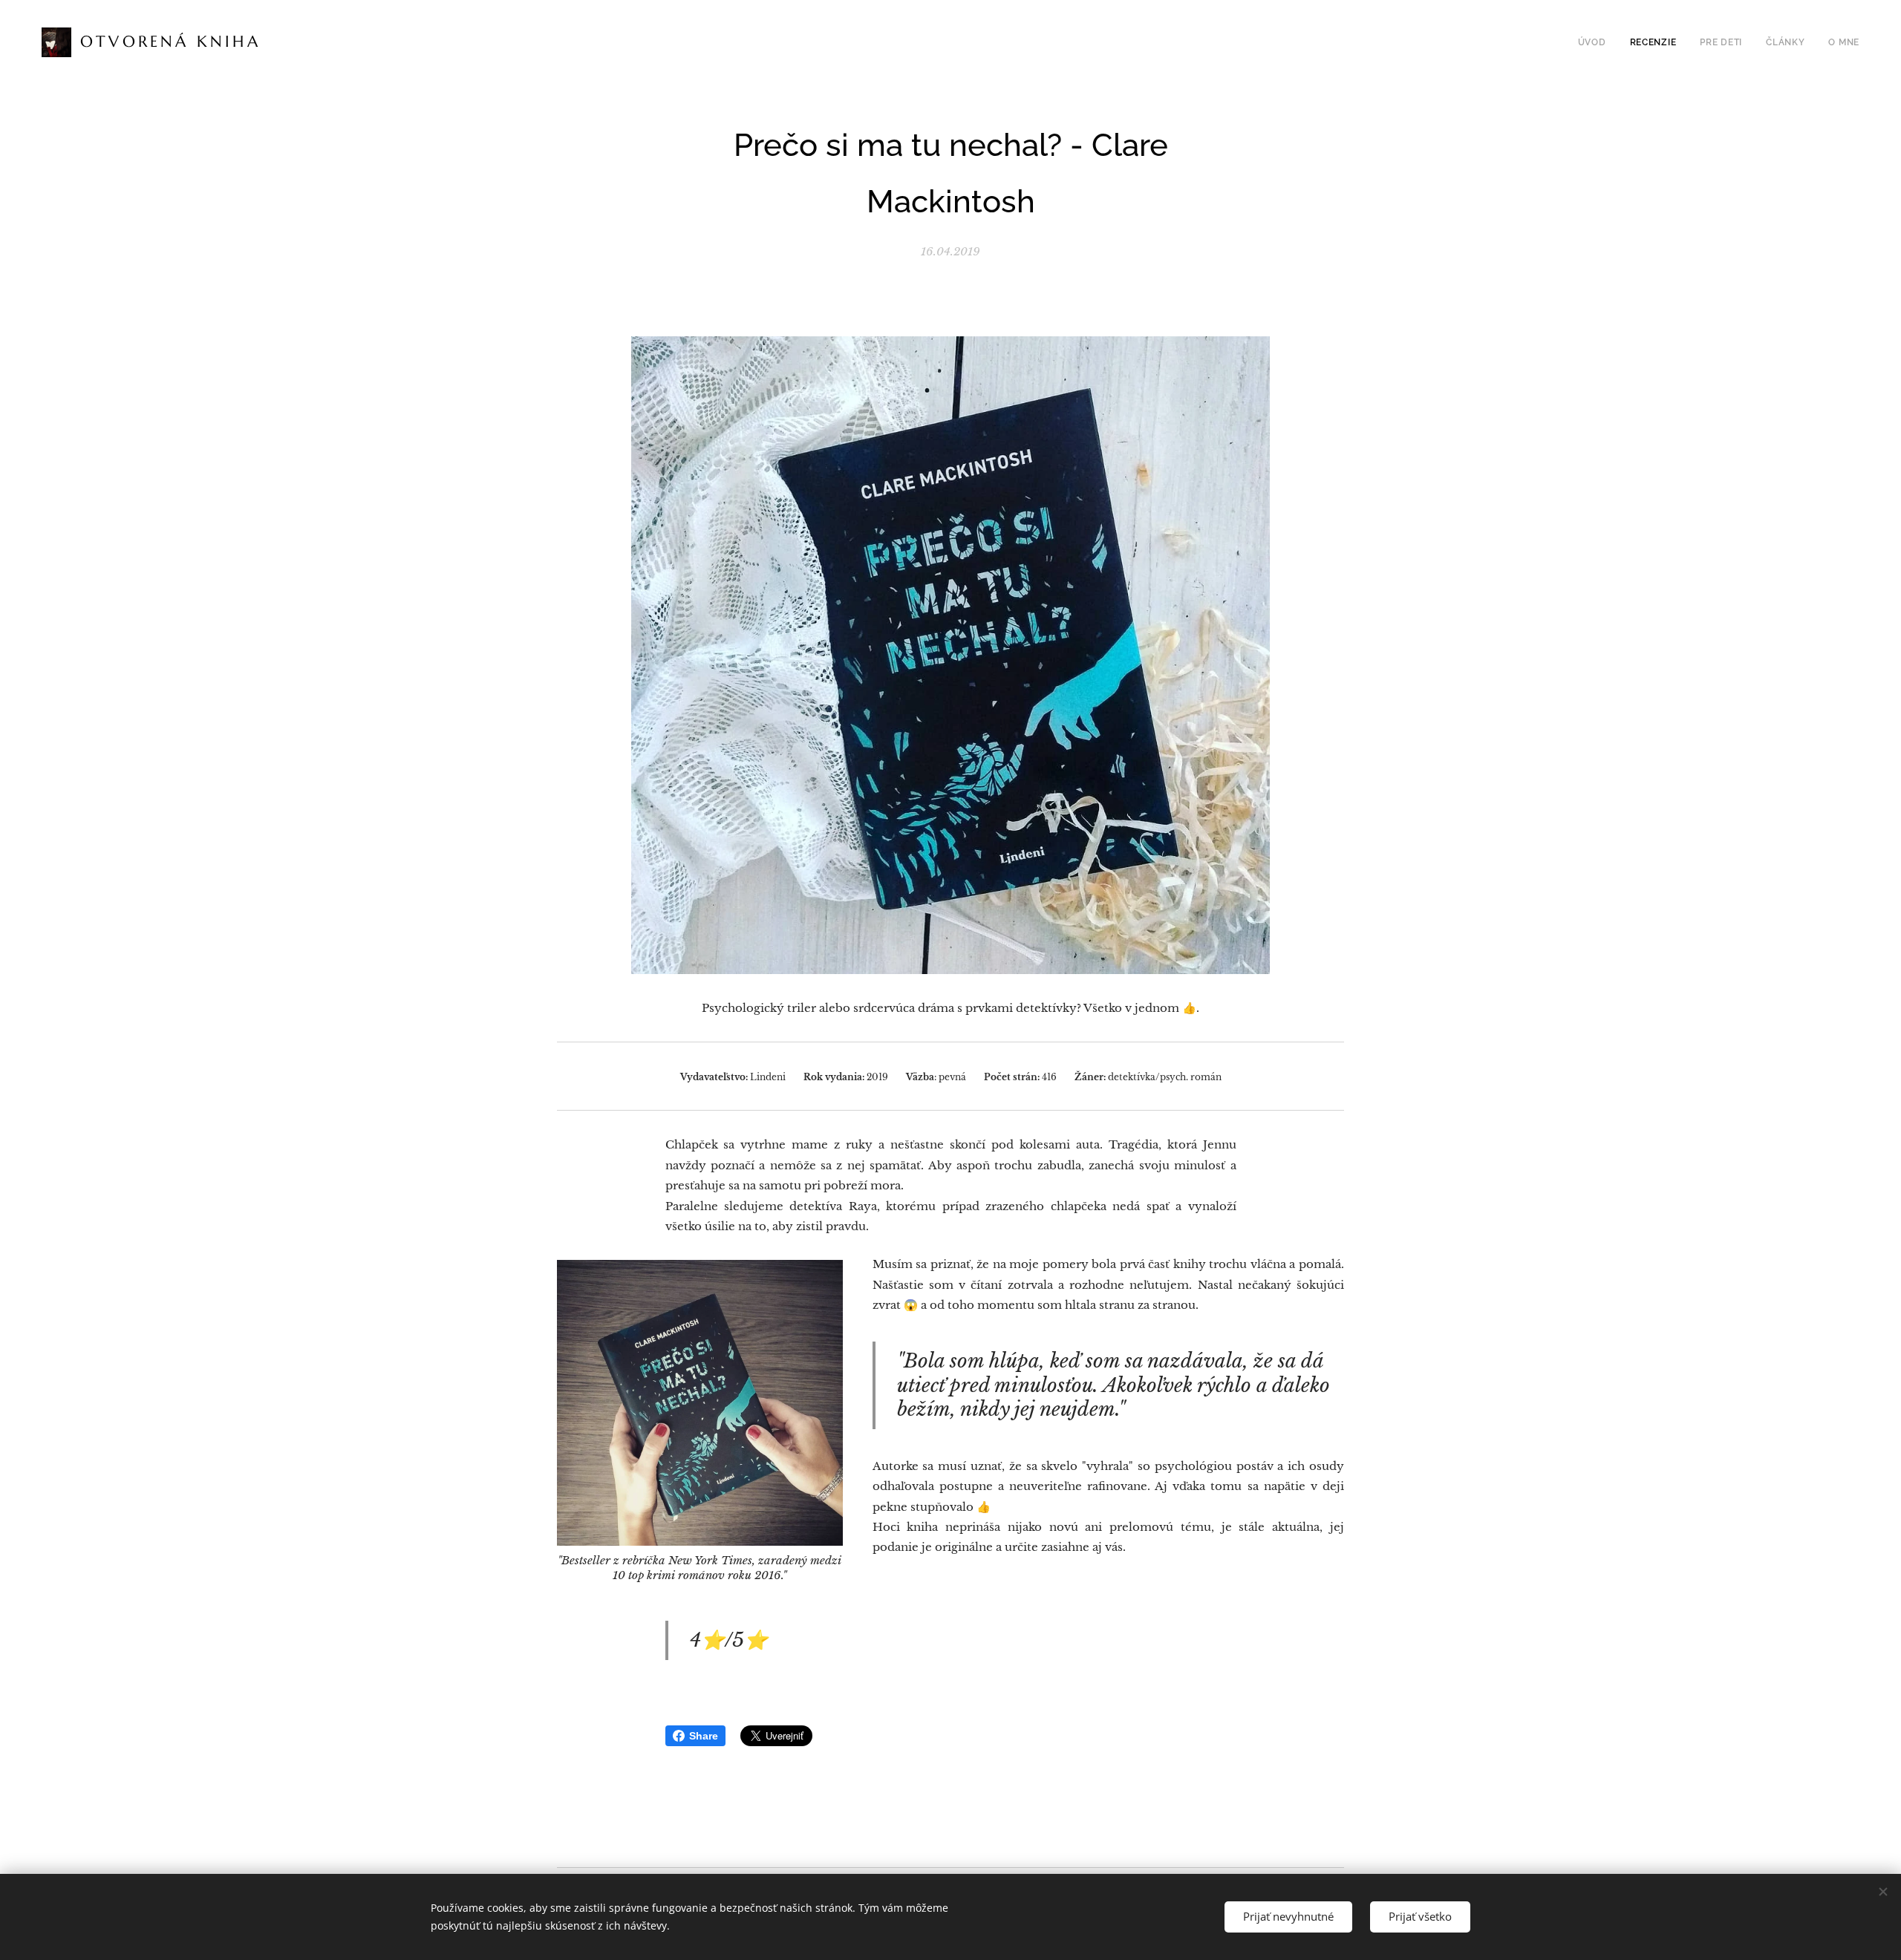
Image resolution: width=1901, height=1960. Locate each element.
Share (704, 1736)
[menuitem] (1596, 42)
